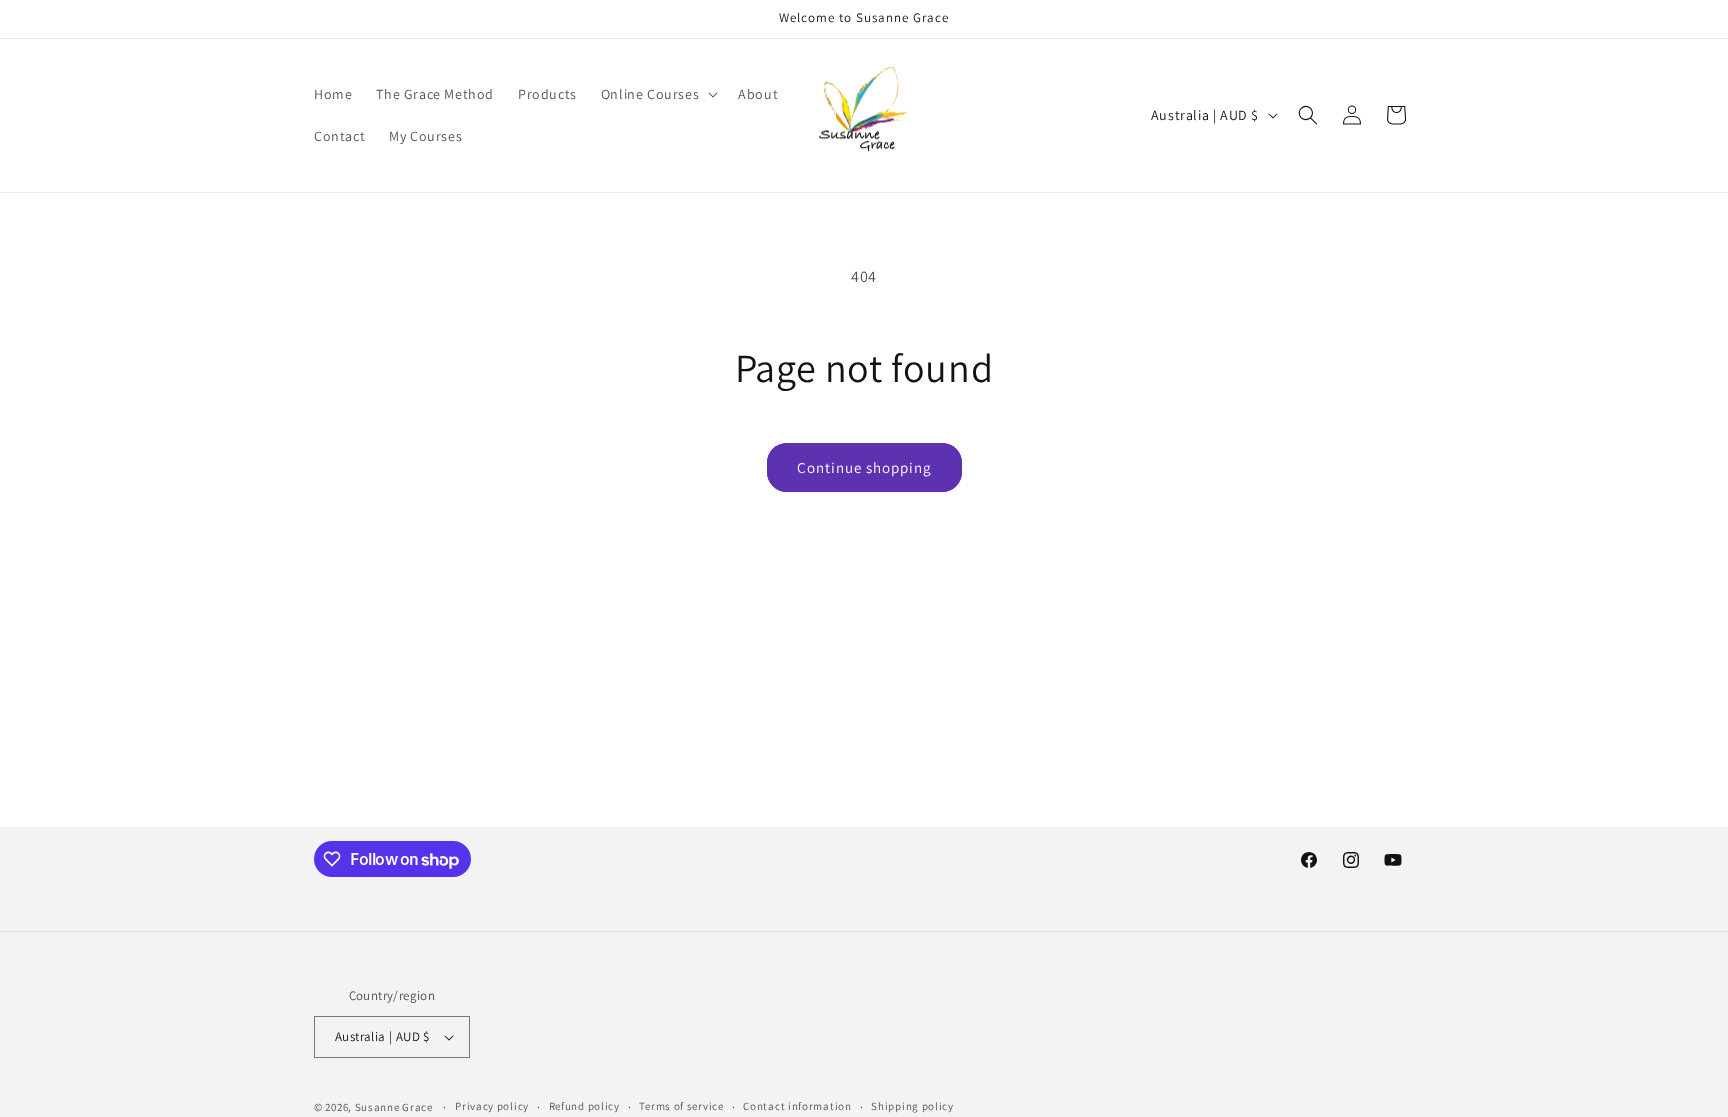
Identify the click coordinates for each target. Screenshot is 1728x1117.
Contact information (797, 1106)
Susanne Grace (394, 1107)
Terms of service (681, 1106)
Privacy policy (492, 1106)
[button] (657, 94)
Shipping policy (912, 1106)
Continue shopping (864, 467)
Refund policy (584, 1106)
